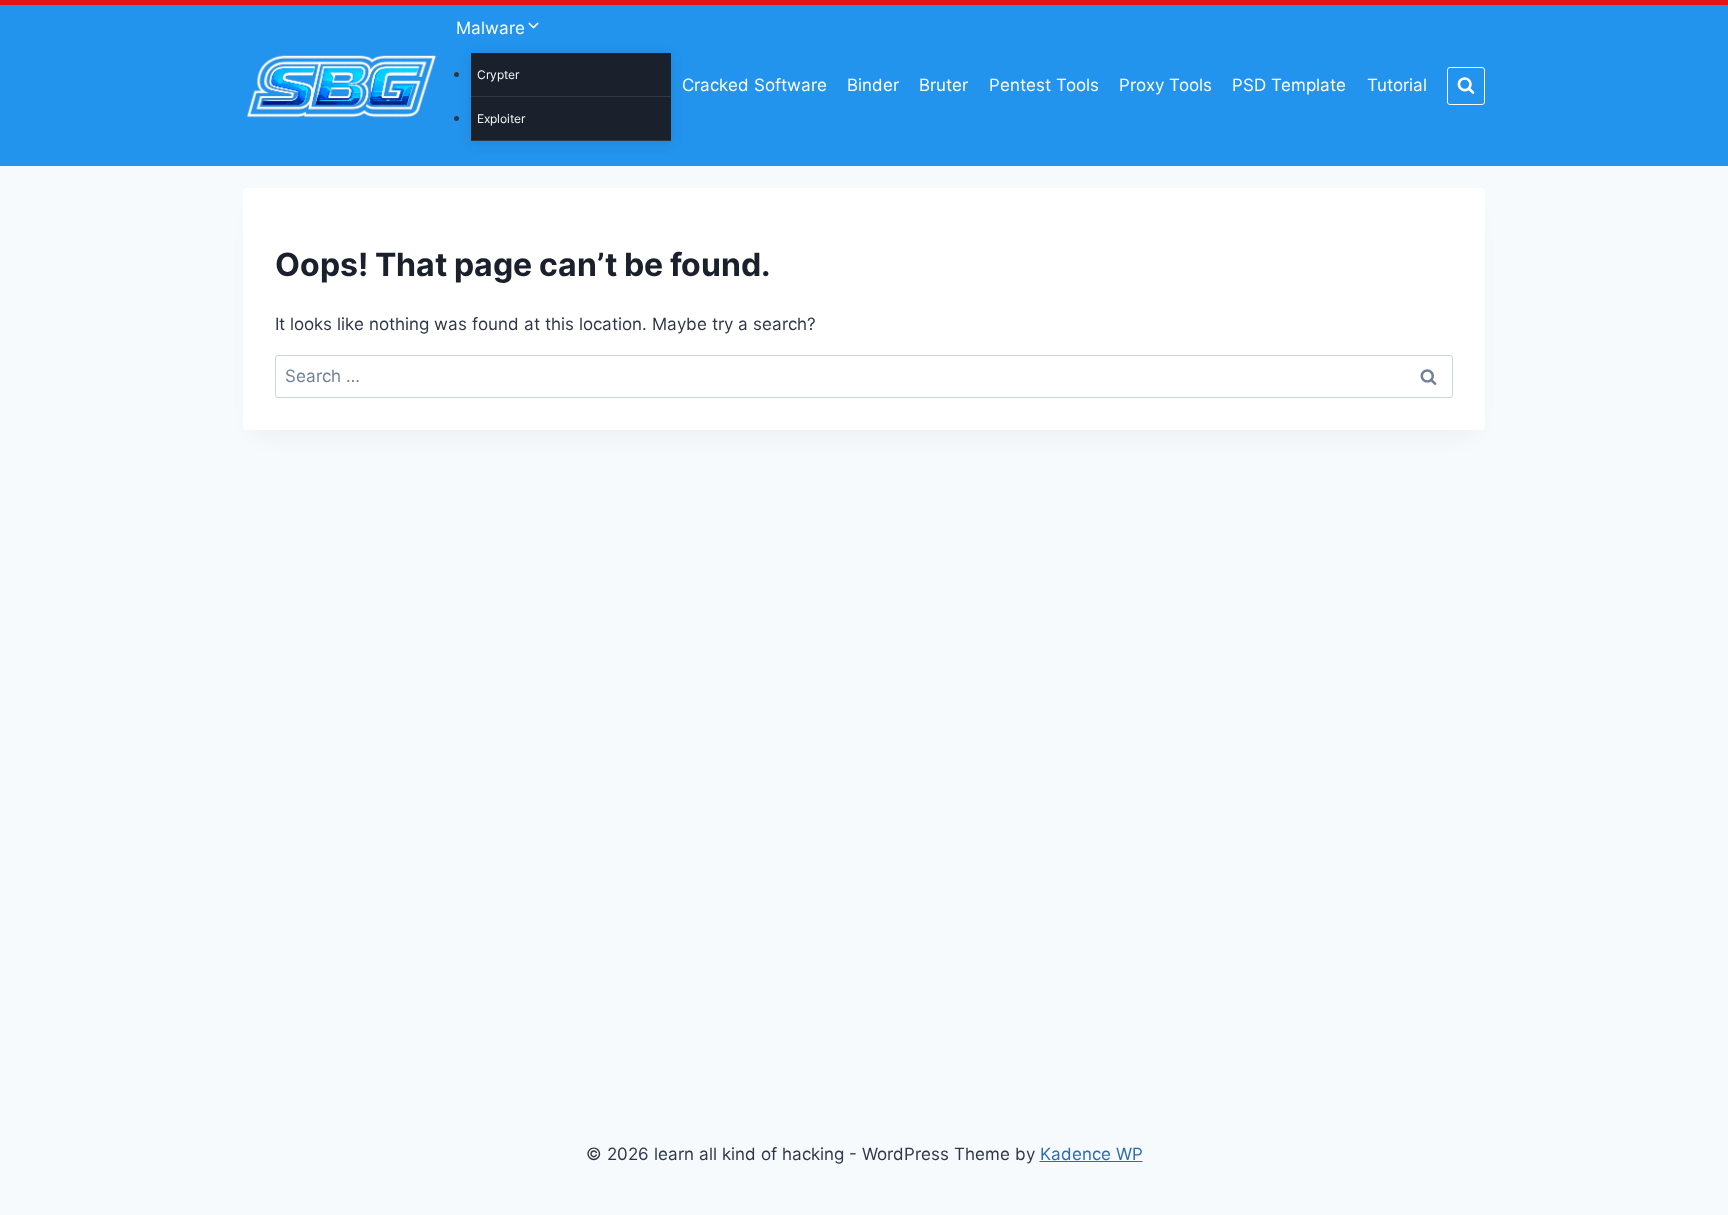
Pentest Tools (1044, 85)
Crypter (498, 74)
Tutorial (1397, 85)
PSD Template (1289, 85)
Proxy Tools (1165, 85)
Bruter (943, 85)
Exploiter (501, 118)
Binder (873, 85)
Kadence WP (1091, 1154)
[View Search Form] (1466, 86)
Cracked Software (754, 85)
